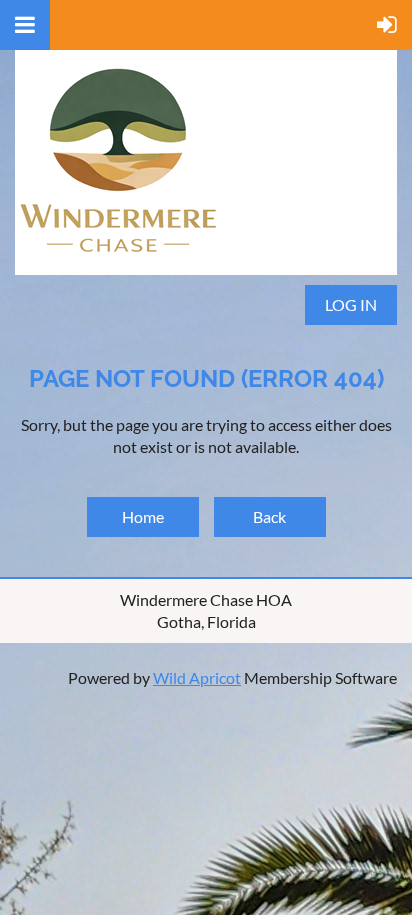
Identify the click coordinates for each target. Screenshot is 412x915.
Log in (351, 304)
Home (143, 516)
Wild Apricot (197, 677)
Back (269, 516)
